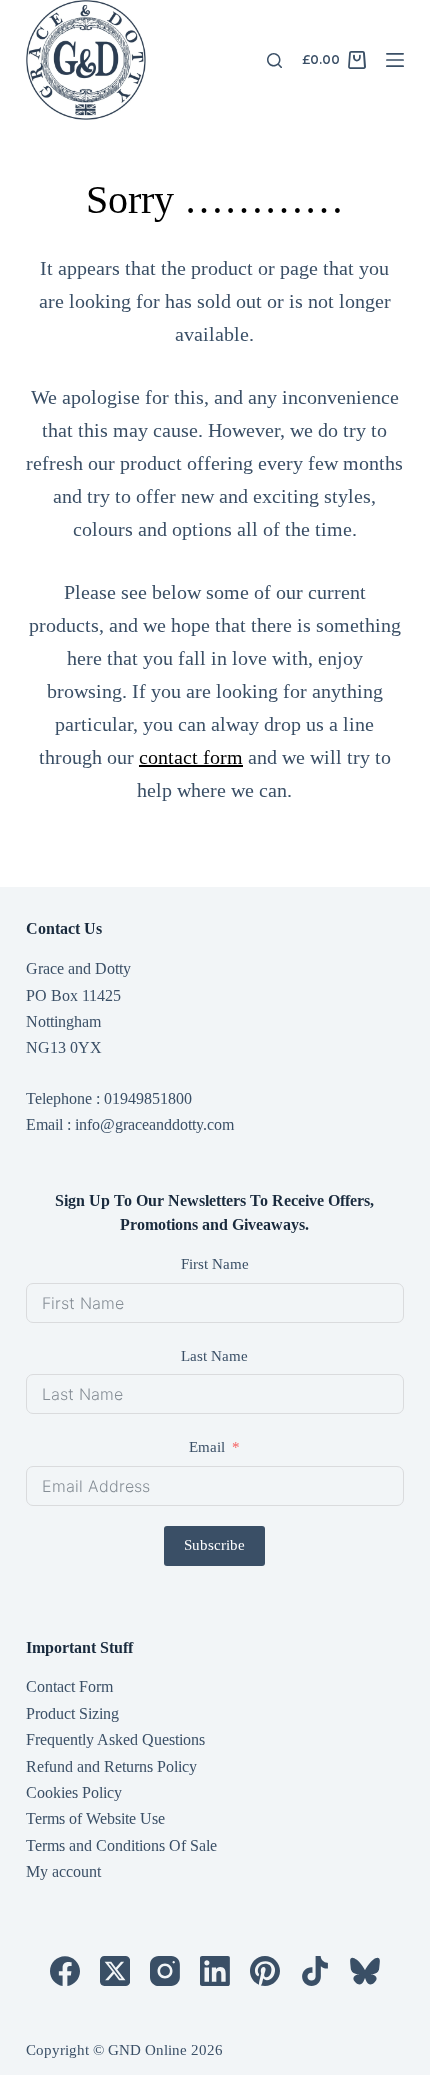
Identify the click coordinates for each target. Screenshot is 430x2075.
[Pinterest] (265, 1971)
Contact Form (69, 1686)
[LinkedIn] (215, 1971)
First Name (215, 1264)
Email (207, 1447)
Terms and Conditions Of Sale (121, 1845)
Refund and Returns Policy (111, 1766)
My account (63, 1871)
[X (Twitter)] (115, 1971)
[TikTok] (315, 1971)
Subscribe (214, 1545)
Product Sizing (72, 1713)
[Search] (274, 60)
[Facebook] (65, 1971)
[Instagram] (165, 1971)
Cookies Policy (74, 1792)
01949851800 (148, 1098)
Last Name (214, 1356)
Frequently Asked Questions (115, 1739)
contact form (191, 757)
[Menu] (395, 60)
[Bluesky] (365, 1971)
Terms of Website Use (95, 1818)
